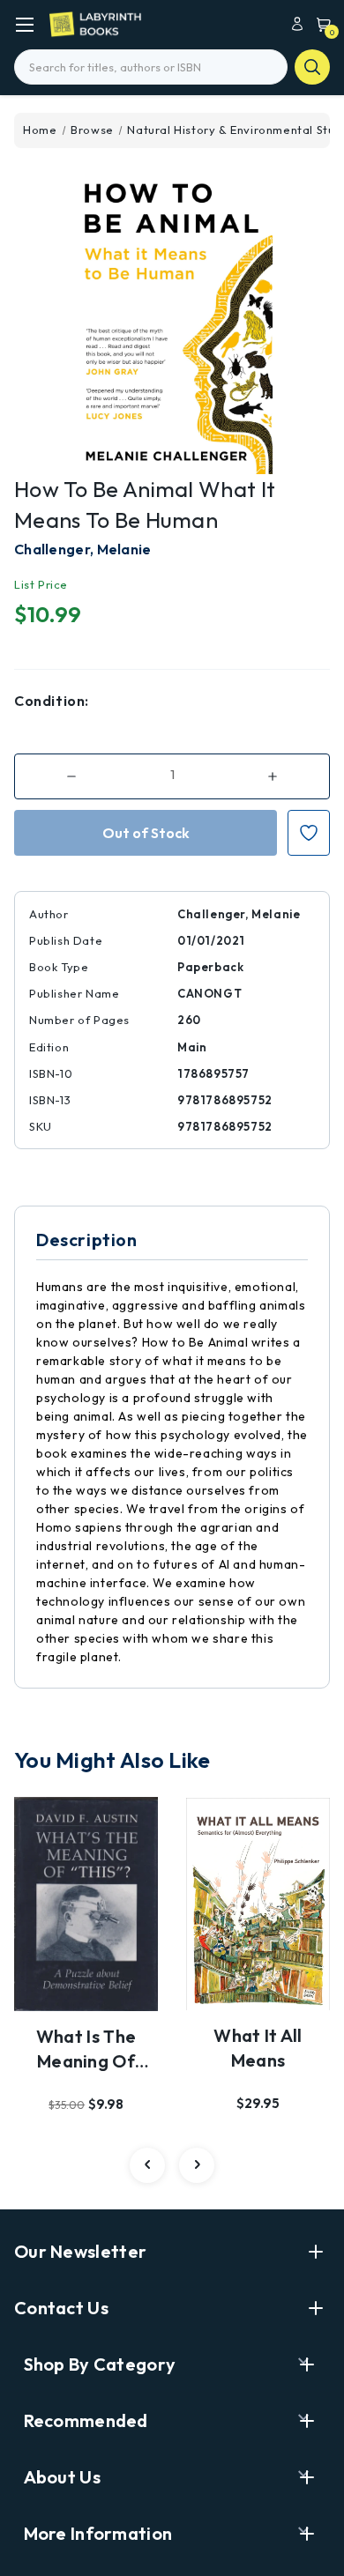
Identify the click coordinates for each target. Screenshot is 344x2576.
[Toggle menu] (24, 24)
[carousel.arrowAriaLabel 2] (147, 2165)
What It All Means (258, 2048)
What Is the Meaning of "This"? (86, 2050)
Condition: (52, 701)
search (312, 67)
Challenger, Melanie (83, 549)
